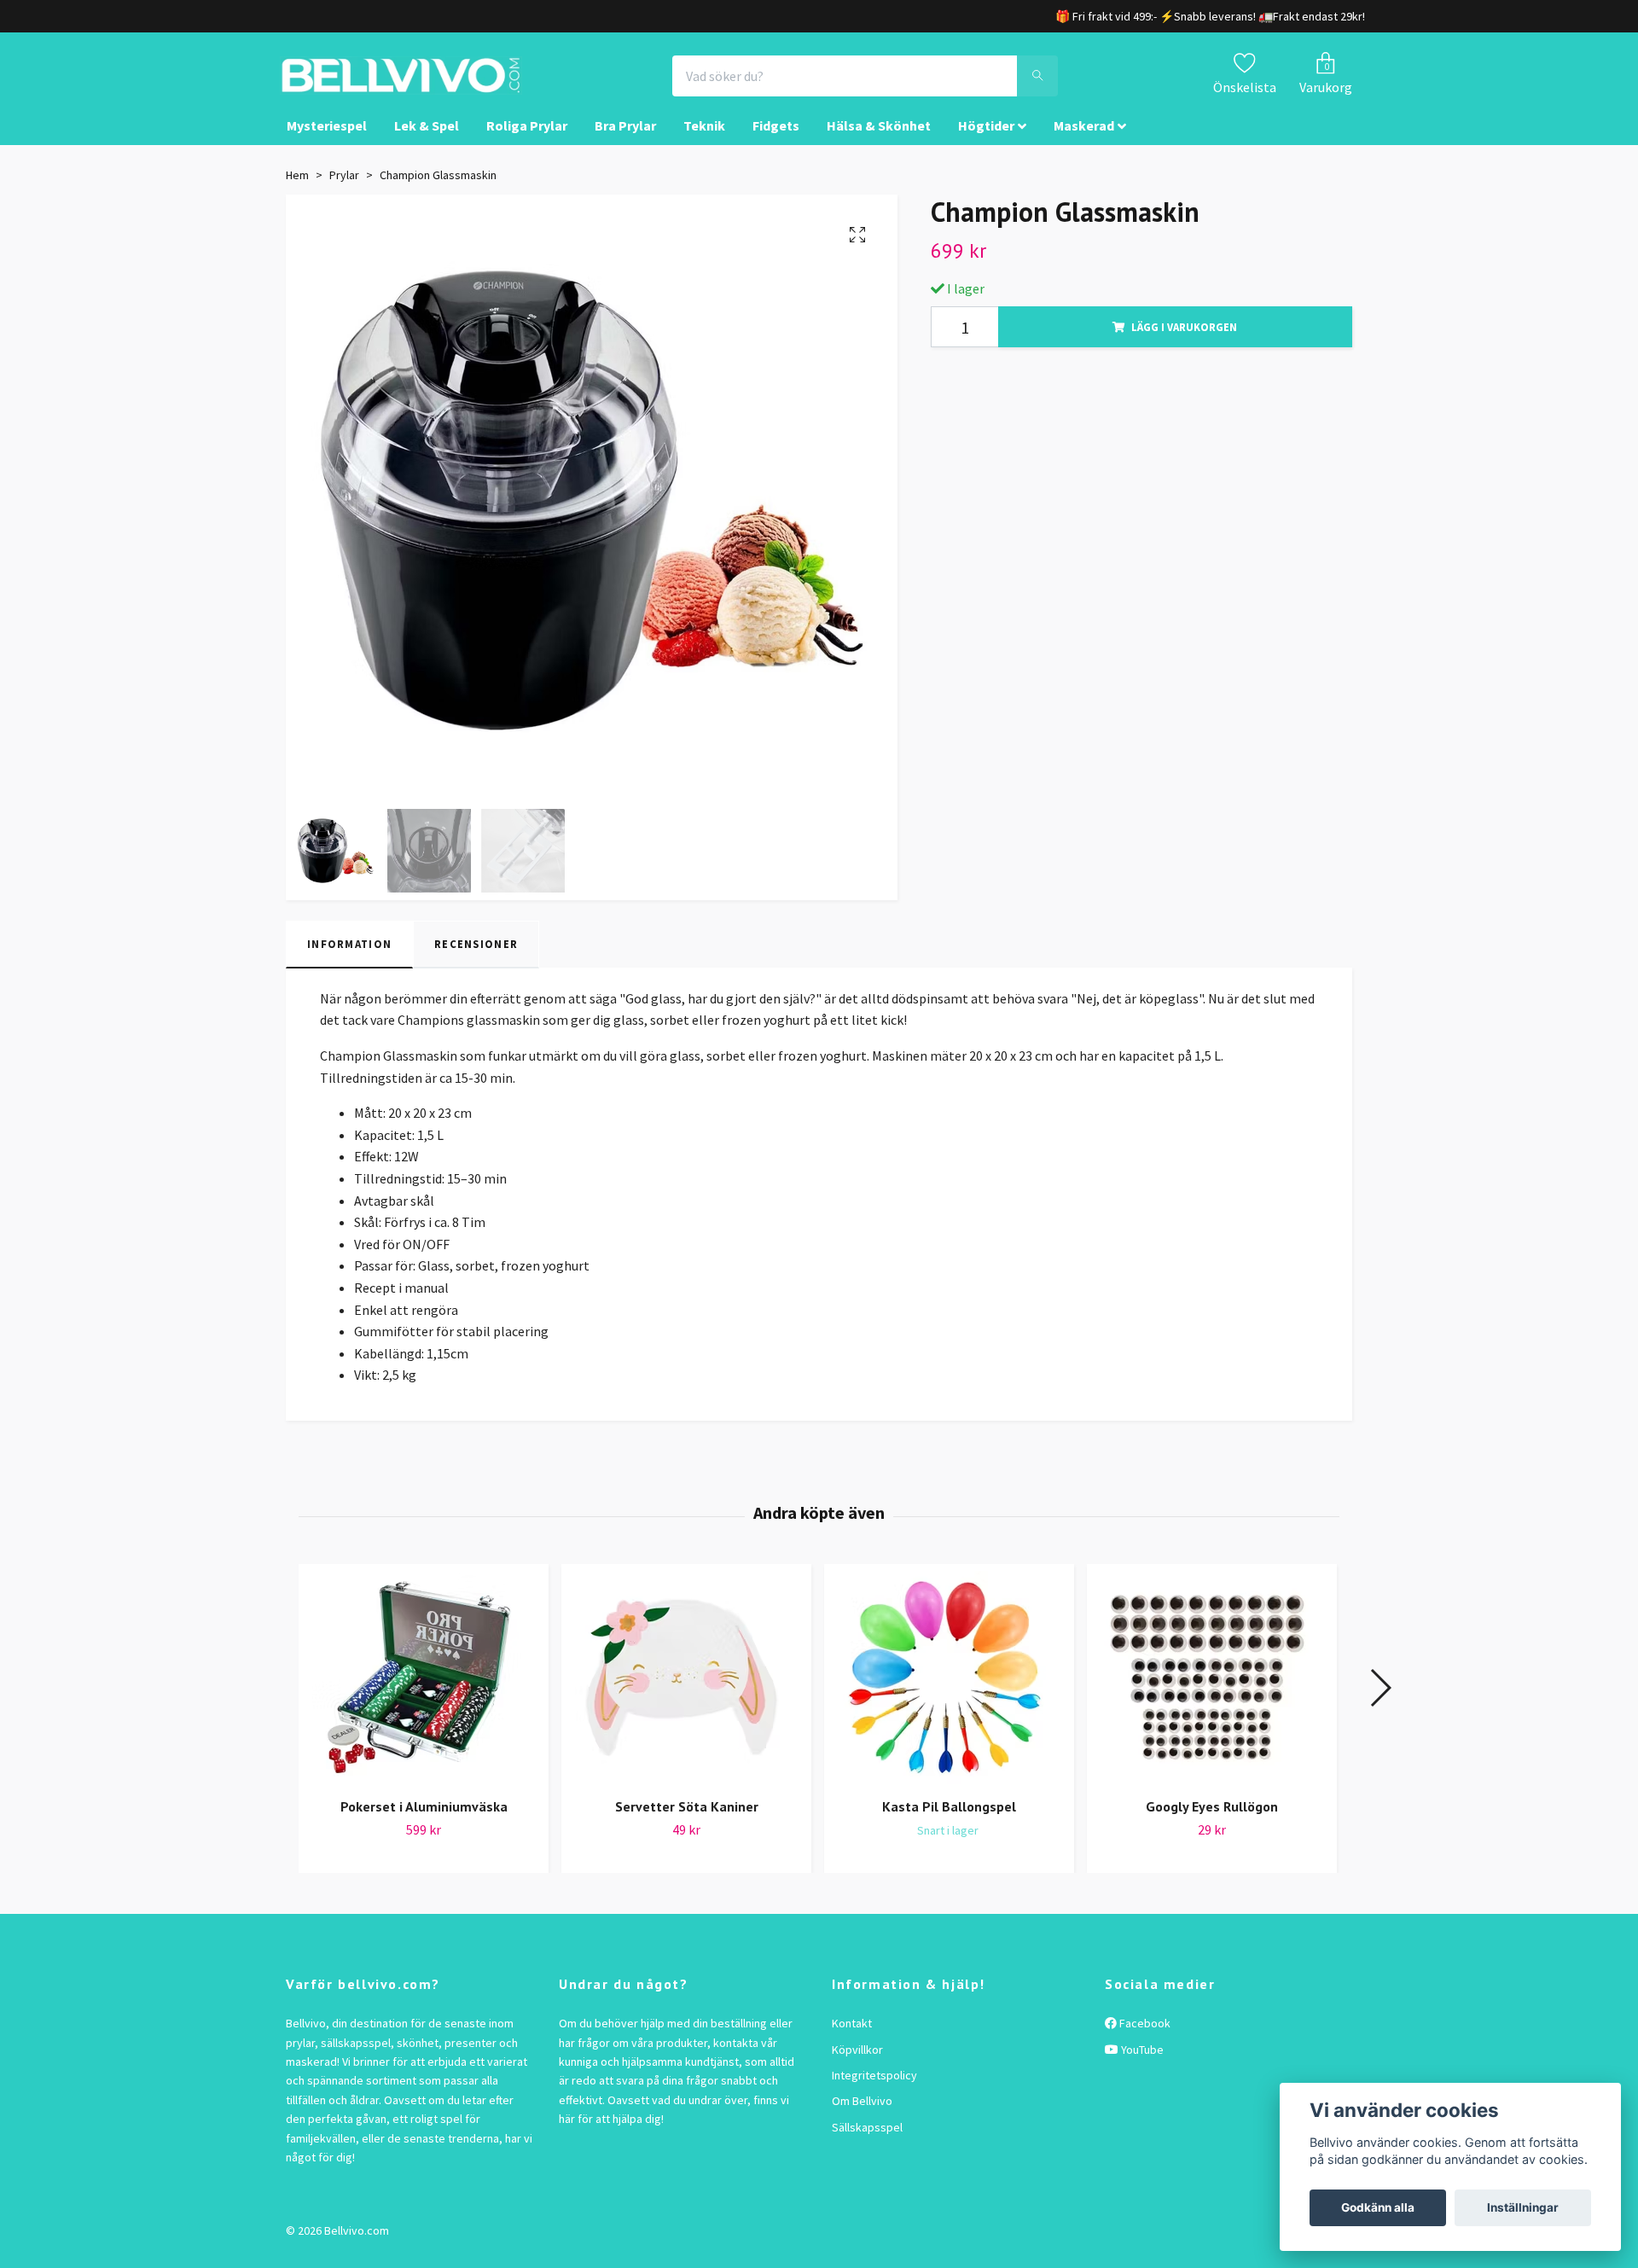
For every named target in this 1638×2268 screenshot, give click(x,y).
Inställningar (1523, 2207)
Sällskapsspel (867, 2143)
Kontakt (852, 2038)
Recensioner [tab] (476, 960)
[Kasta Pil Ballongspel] (949, 1693)
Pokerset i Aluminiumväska (424, 1822)
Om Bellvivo (862, 2116)
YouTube (1141, 2065)
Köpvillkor (857, 2065)
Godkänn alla (1378, 2207)
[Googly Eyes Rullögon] (1212, 1693)
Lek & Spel (427, 142)
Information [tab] (349, 960)
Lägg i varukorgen (1184, 342)
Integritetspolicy (874, 2091)
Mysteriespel (327, 142)
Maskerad (1084, 142)
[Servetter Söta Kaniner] (686, 1693)
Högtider (986, 142)
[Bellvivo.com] (449, 84)
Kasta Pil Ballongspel (949, 1822)
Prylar (344, 190)
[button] (1380, 1703)
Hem (297, 190)
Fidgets (776, 142)
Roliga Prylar (527, 142)
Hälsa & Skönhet (879, 142)
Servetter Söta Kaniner (687, 1822)
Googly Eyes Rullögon (1212, 1822)
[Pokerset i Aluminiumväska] (424, 1693)
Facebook (1144, 2038)
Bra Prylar (625, 142)
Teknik (704, 142)
